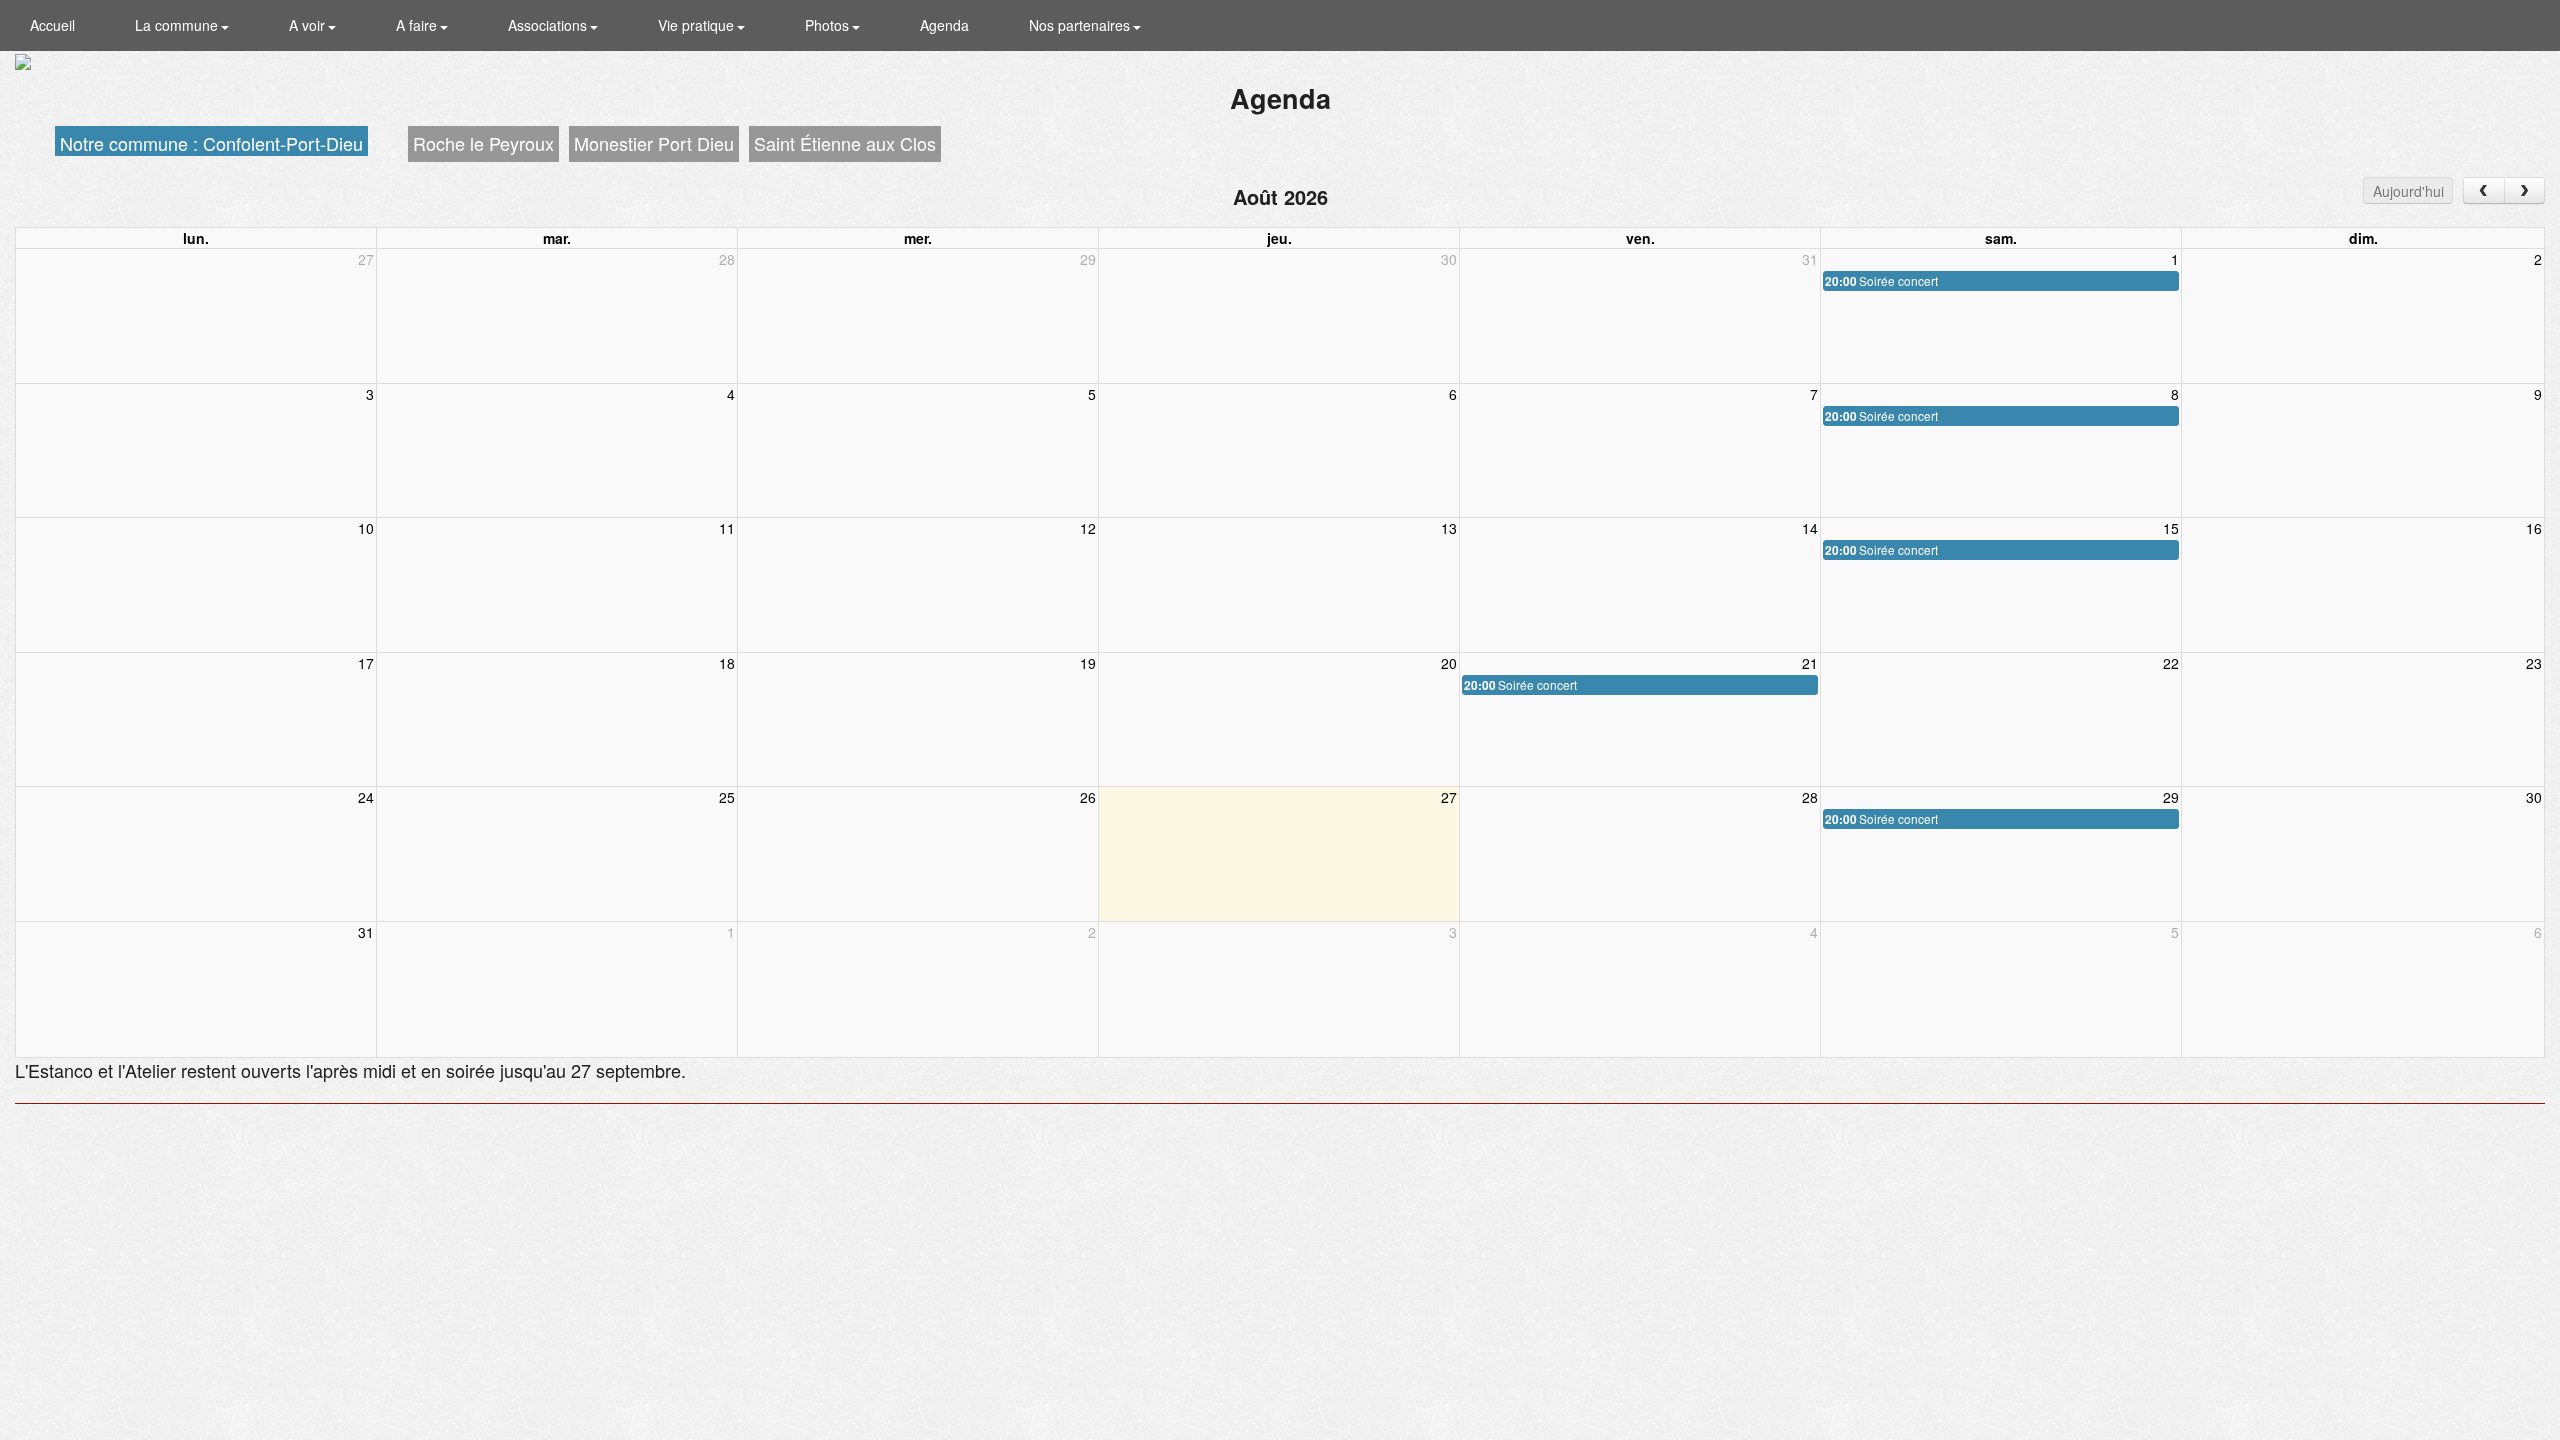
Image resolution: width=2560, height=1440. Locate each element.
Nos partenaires (1081, 25)
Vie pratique (698, 25)
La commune (178, 25)
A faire (418, 25)
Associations (549, 25)
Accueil (52, 25)
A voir (309, 25)
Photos (829, 25)
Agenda (944, 25)
